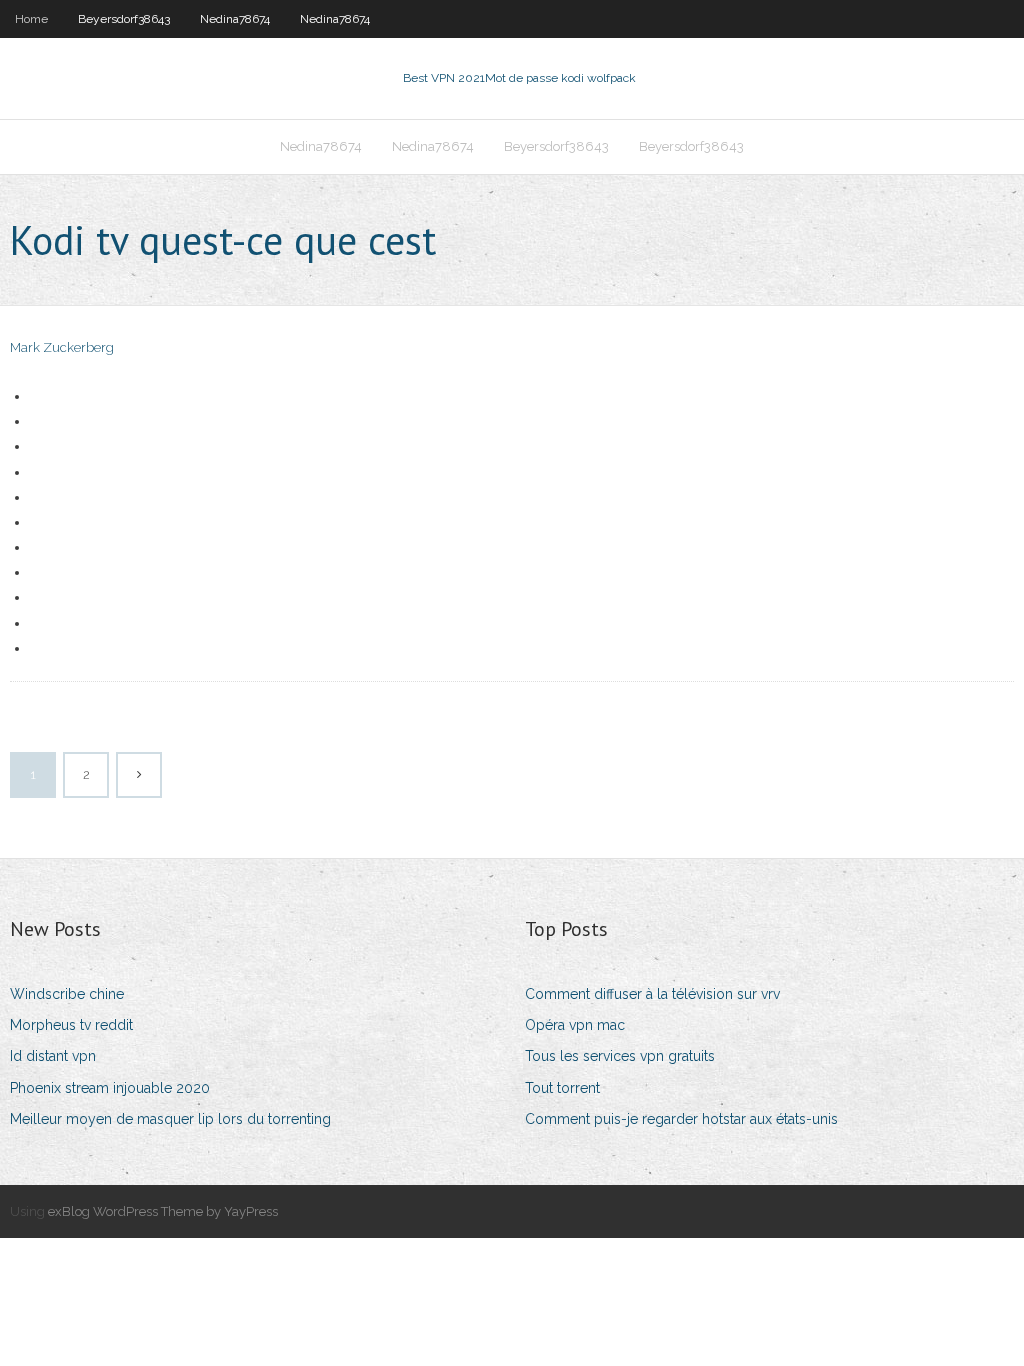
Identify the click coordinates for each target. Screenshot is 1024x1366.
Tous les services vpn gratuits (620, 1056)
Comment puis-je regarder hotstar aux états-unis (681, 1119)
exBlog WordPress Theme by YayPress (163, 1211)
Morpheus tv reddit (71, 1025)
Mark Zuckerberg (62, 347)
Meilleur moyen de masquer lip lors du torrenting (170, 1119)
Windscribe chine (67, 994)
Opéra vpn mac (575, 1025)
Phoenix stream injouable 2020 (110, 1088)
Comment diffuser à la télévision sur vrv (652, 994)
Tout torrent (562, 1088)
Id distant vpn (53, 1056)
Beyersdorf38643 (124, 19)
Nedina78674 (235, 19)
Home (31, 19)
